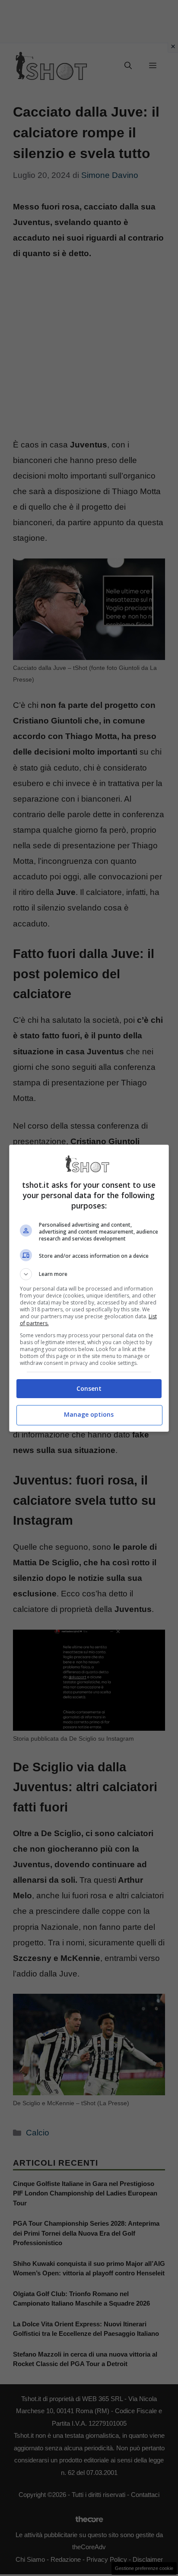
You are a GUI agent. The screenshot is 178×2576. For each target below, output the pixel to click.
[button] (89, 1274)
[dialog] (89, 1288)
